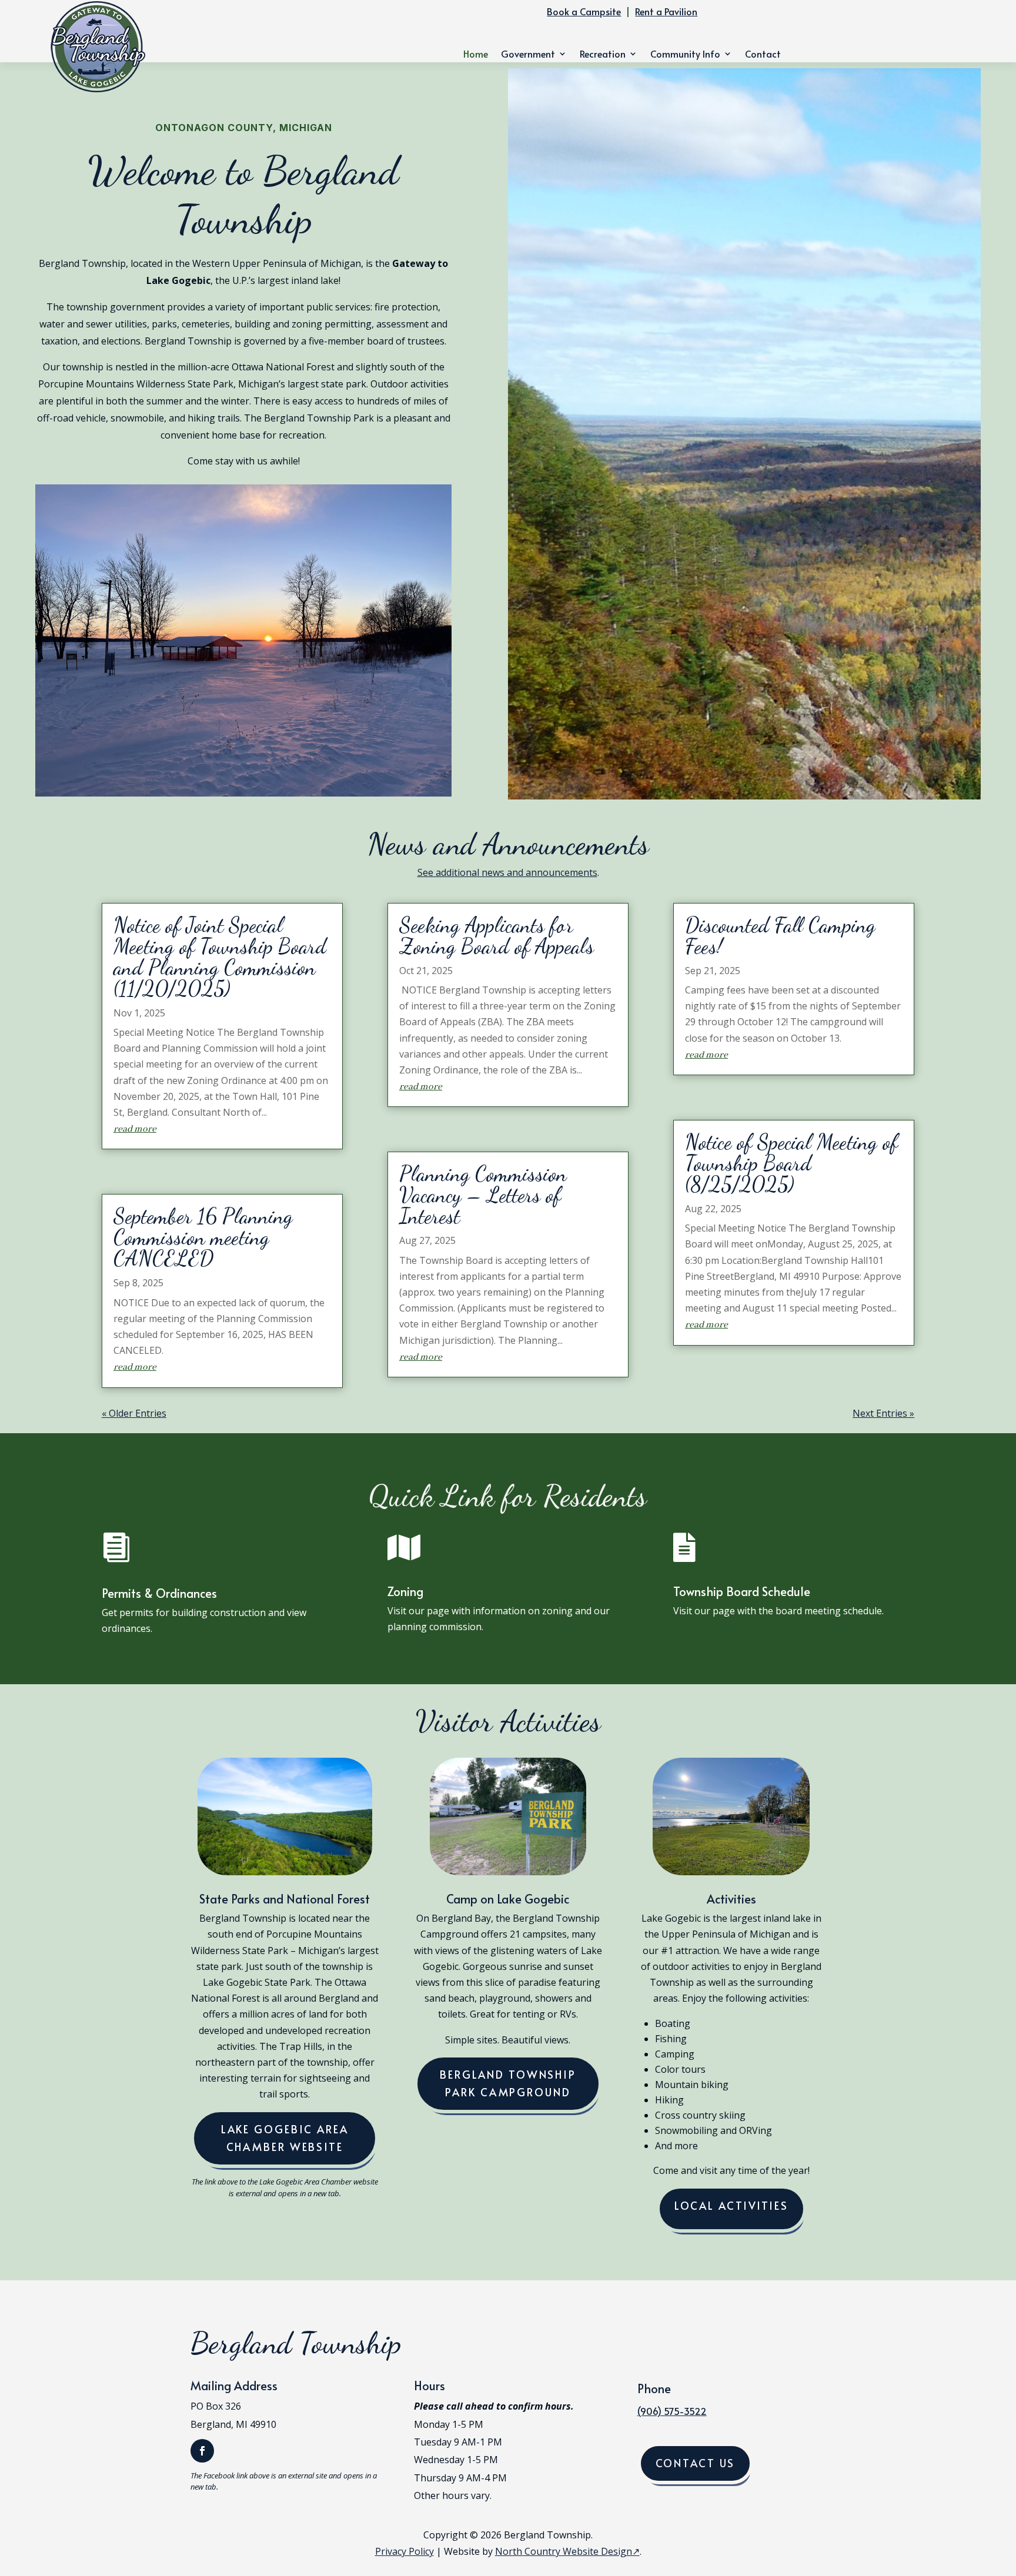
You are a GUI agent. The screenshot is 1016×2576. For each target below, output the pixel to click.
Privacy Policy (405, 2551)
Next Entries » (883, 1413)
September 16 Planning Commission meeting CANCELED (203, 1237)
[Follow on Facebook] (202, 2451)
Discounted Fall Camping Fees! (780, 936)
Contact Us (696, 2463)
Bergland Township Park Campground (508, 2083)
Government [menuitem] (528, 55)
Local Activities (731, 2205)
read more (135, 1129)
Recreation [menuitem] (603, 55)
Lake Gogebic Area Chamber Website (285, 2138)
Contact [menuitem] (763, 55)
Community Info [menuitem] (685, 55)
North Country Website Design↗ (567, 2551)
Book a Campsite (584, 11)
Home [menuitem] (476, 55)
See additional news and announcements (507, 872)
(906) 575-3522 (672, 2411)
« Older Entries (134, 1413)
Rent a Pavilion (666, 11)
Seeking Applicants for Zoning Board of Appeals (497, 936)
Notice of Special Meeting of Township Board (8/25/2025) (791, 1163)
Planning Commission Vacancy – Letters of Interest (483, 1195)
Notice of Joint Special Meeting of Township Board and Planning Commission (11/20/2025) (220, 957)
